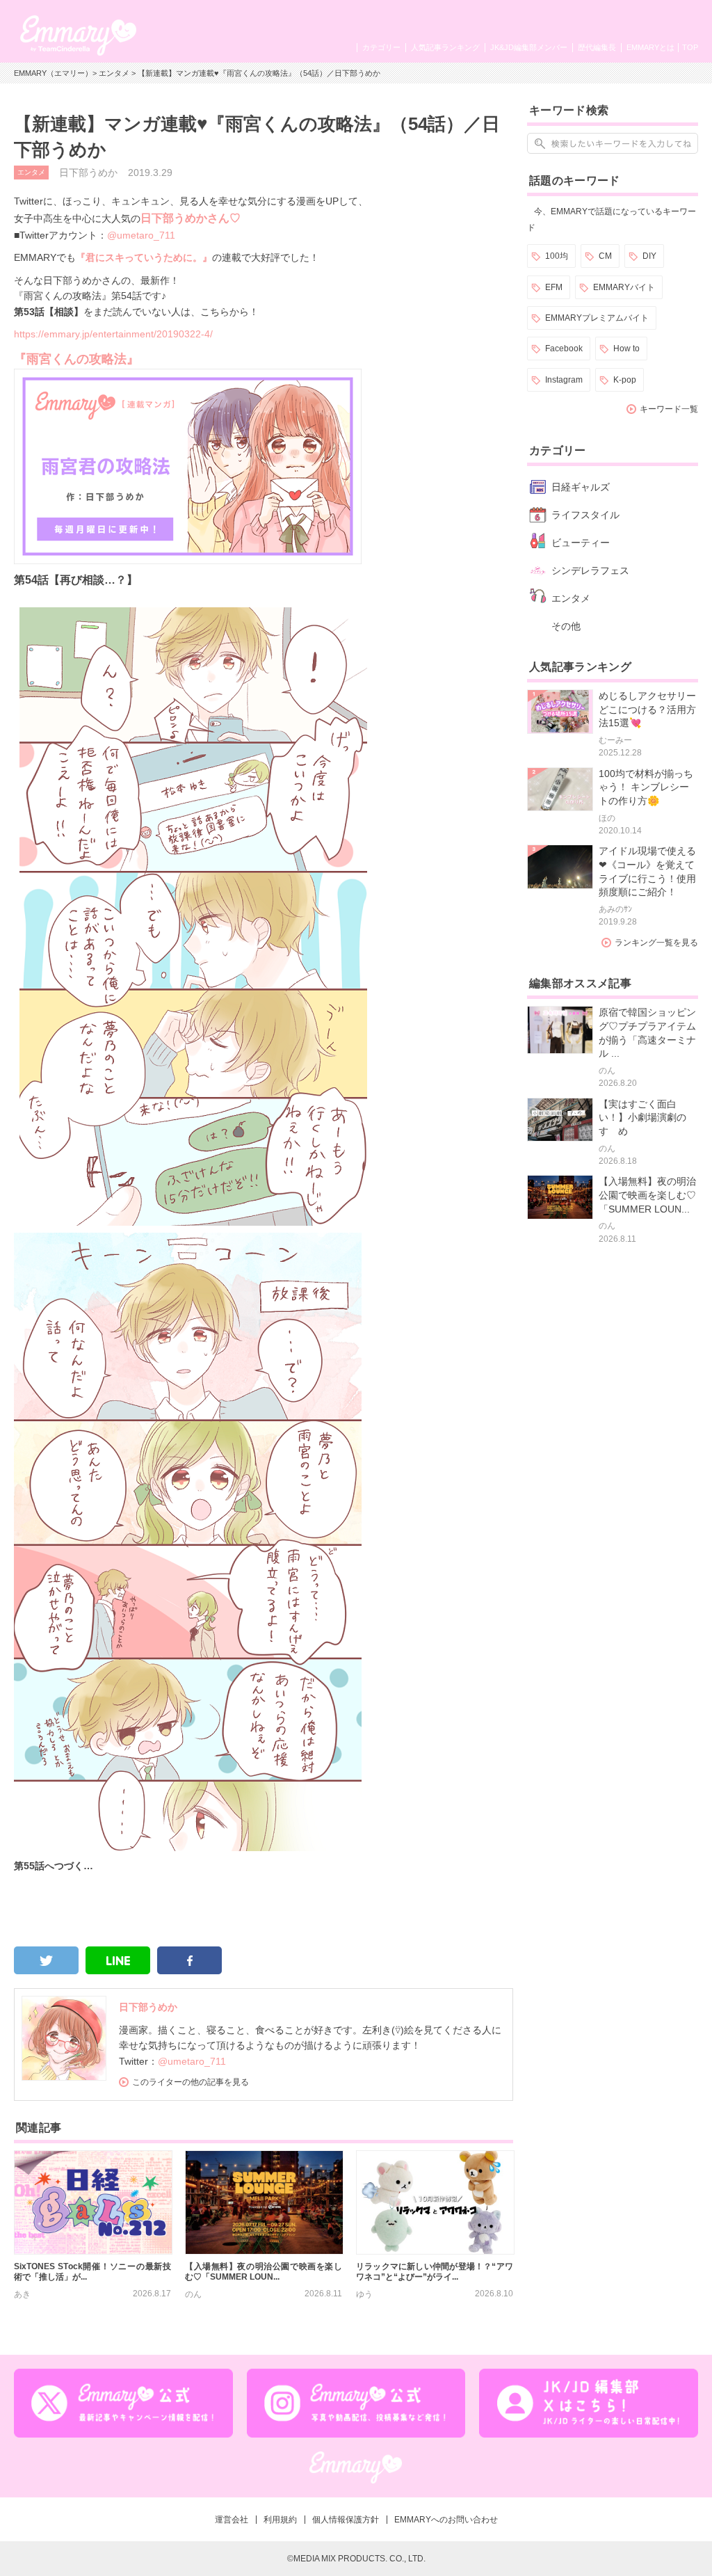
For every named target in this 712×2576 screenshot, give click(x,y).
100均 (557, 256)
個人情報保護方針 (346, 2520)
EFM (554, 287)
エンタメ (114, 73)
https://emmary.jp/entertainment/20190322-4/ (113, 334)
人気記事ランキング (445, 47)
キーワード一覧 (669, 409)
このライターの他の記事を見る (191, 2082)
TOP (690, 47)
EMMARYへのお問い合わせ (446, 2520)
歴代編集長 (597, 47)
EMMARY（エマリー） (53, 73)
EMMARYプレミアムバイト (597, 318)
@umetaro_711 (141, 235)
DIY (649, 256)
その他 (566, 626)
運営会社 (232, 2520)
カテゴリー (381, 47)
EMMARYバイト (624, 287)
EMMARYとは (650, 47)
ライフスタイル (585, 515)
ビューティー (581, 543)
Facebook (564, 349)
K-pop (625, 380)
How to (626, 349)
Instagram (564, 380)
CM (605, 256)
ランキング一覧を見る (656, 943)
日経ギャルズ (581, 487)
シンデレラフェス (590, 570)
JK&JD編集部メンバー (529, 47)
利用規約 (280, 2520)
